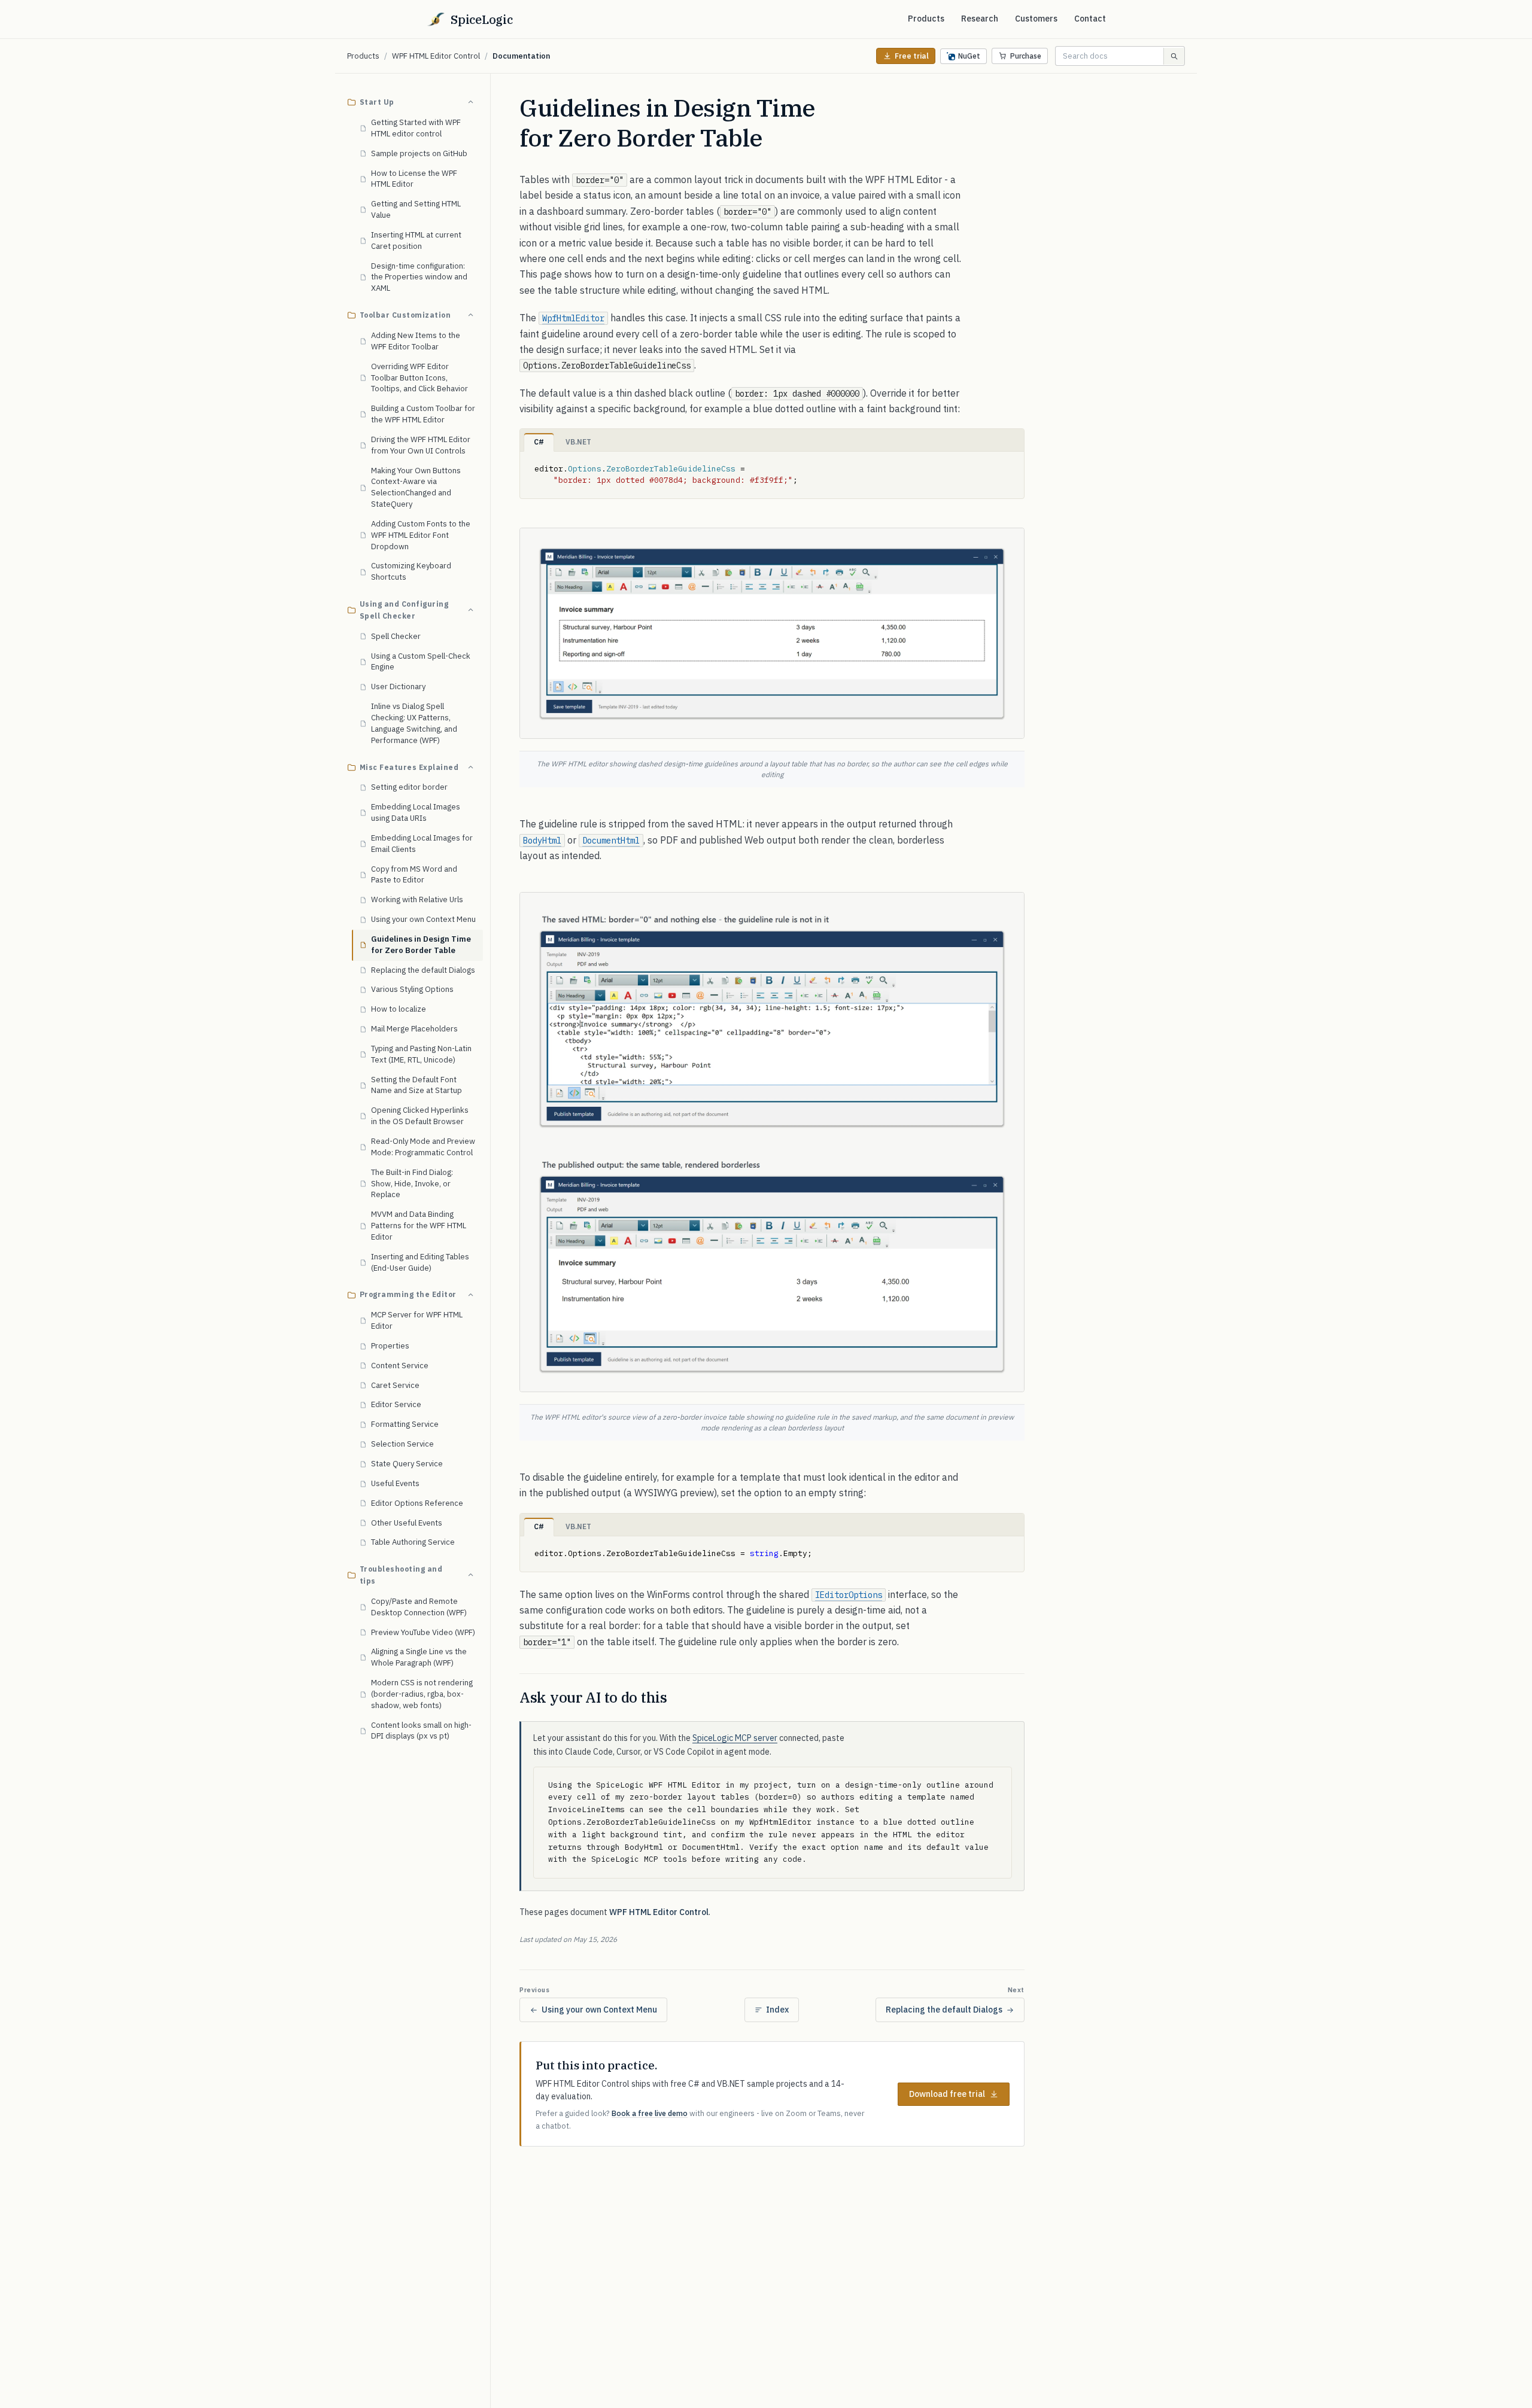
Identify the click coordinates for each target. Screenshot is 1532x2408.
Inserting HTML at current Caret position (416, 241)
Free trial (912, 56)
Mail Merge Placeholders (414, 1029)
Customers (1036, 19)
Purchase (1026, 56)
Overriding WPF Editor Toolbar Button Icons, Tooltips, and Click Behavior (420, 377)
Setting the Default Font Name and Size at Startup (417, 1085)
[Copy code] (1010, 465)
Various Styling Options (412, 989)
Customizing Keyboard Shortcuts (411, 571)
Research (980, 19)
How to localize (399, 1009)
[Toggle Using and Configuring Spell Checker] (470, 610)
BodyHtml (542, 841)
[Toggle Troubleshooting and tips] (470, 1575)
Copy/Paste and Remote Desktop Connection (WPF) (419, 1607)
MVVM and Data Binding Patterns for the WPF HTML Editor (419, 1226)
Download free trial (947, 2094)
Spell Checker (396, 636)
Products (926, 19)
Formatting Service (405, 1424)
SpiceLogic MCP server (735, 1738)
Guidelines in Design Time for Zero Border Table (421, 945)
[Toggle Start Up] (470, 102)
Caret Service (395, 1385)
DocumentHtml (611, 841)
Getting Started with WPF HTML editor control (416, 128)
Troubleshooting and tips (401, 1575)
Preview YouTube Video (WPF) (423, 1632)
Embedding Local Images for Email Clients (422, 844)
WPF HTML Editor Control (436, 56)
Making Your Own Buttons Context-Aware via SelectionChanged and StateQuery (416, 487)
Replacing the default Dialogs (423, 969)
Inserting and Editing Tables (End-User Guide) (420, 1262)
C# (539, 442)
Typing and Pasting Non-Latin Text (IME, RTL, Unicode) (421, 1054)
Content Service (400, 1366)
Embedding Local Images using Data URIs (416, 812)
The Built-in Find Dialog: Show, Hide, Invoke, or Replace (412, 1183)
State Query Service (407, 1464)
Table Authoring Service (413, 1542)
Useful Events (395, 1483)
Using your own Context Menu (423, 919)
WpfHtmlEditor (573, 318)
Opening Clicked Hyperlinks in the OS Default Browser (420, 1116)
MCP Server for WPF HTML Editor (417, 1320)
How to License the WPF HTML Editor (414, 178)
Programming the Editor (408, 1294)
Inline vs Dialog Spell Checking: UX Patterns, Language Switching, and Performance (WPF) (414, 723)
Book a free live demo (650, 2113)
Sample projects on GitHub (419, 153)
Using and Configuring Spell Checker (404, 610)
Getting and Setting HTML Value (416, 209)
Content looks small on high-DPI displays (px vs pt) (421, 1730)
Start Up (377, 102)
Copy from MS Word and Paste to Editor (414, 874)
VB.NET (578, 442)
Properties (390, 1346)
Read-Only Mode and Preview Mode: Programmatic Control (423, 1147)
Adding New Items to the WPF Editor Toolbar (416, 341)
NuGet (969, 56)
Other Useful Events (407, 1522)
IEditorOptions (849, 1595)
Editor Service (396, 1404)
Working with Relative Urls (417, 899)
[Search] (1174, 56)
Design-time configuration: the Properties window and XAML (419, 277)
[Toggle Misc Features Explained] (470, 767)
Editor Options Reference (417, 1503)
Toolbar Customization (405, 315)
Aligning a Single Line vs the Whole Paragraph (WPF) (419, 1657)
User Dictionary (398, 687)
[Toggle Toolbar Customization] (470, 315)
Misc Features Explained (409, 767)
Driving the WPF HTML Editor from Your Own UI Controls (421, 445)
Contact (1090, 19)
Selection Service (402, 1444)
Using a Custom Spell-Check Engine (421, 661)
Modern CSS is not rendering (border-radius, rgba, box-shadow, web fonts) (422, 1694)
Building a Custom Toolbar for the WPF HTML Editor (423, 414)
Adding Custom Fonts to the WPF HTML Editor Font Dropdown (421, 535)
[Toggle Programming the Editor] (470, 1295)
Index (777, 2010)
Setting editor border (409, 787)
